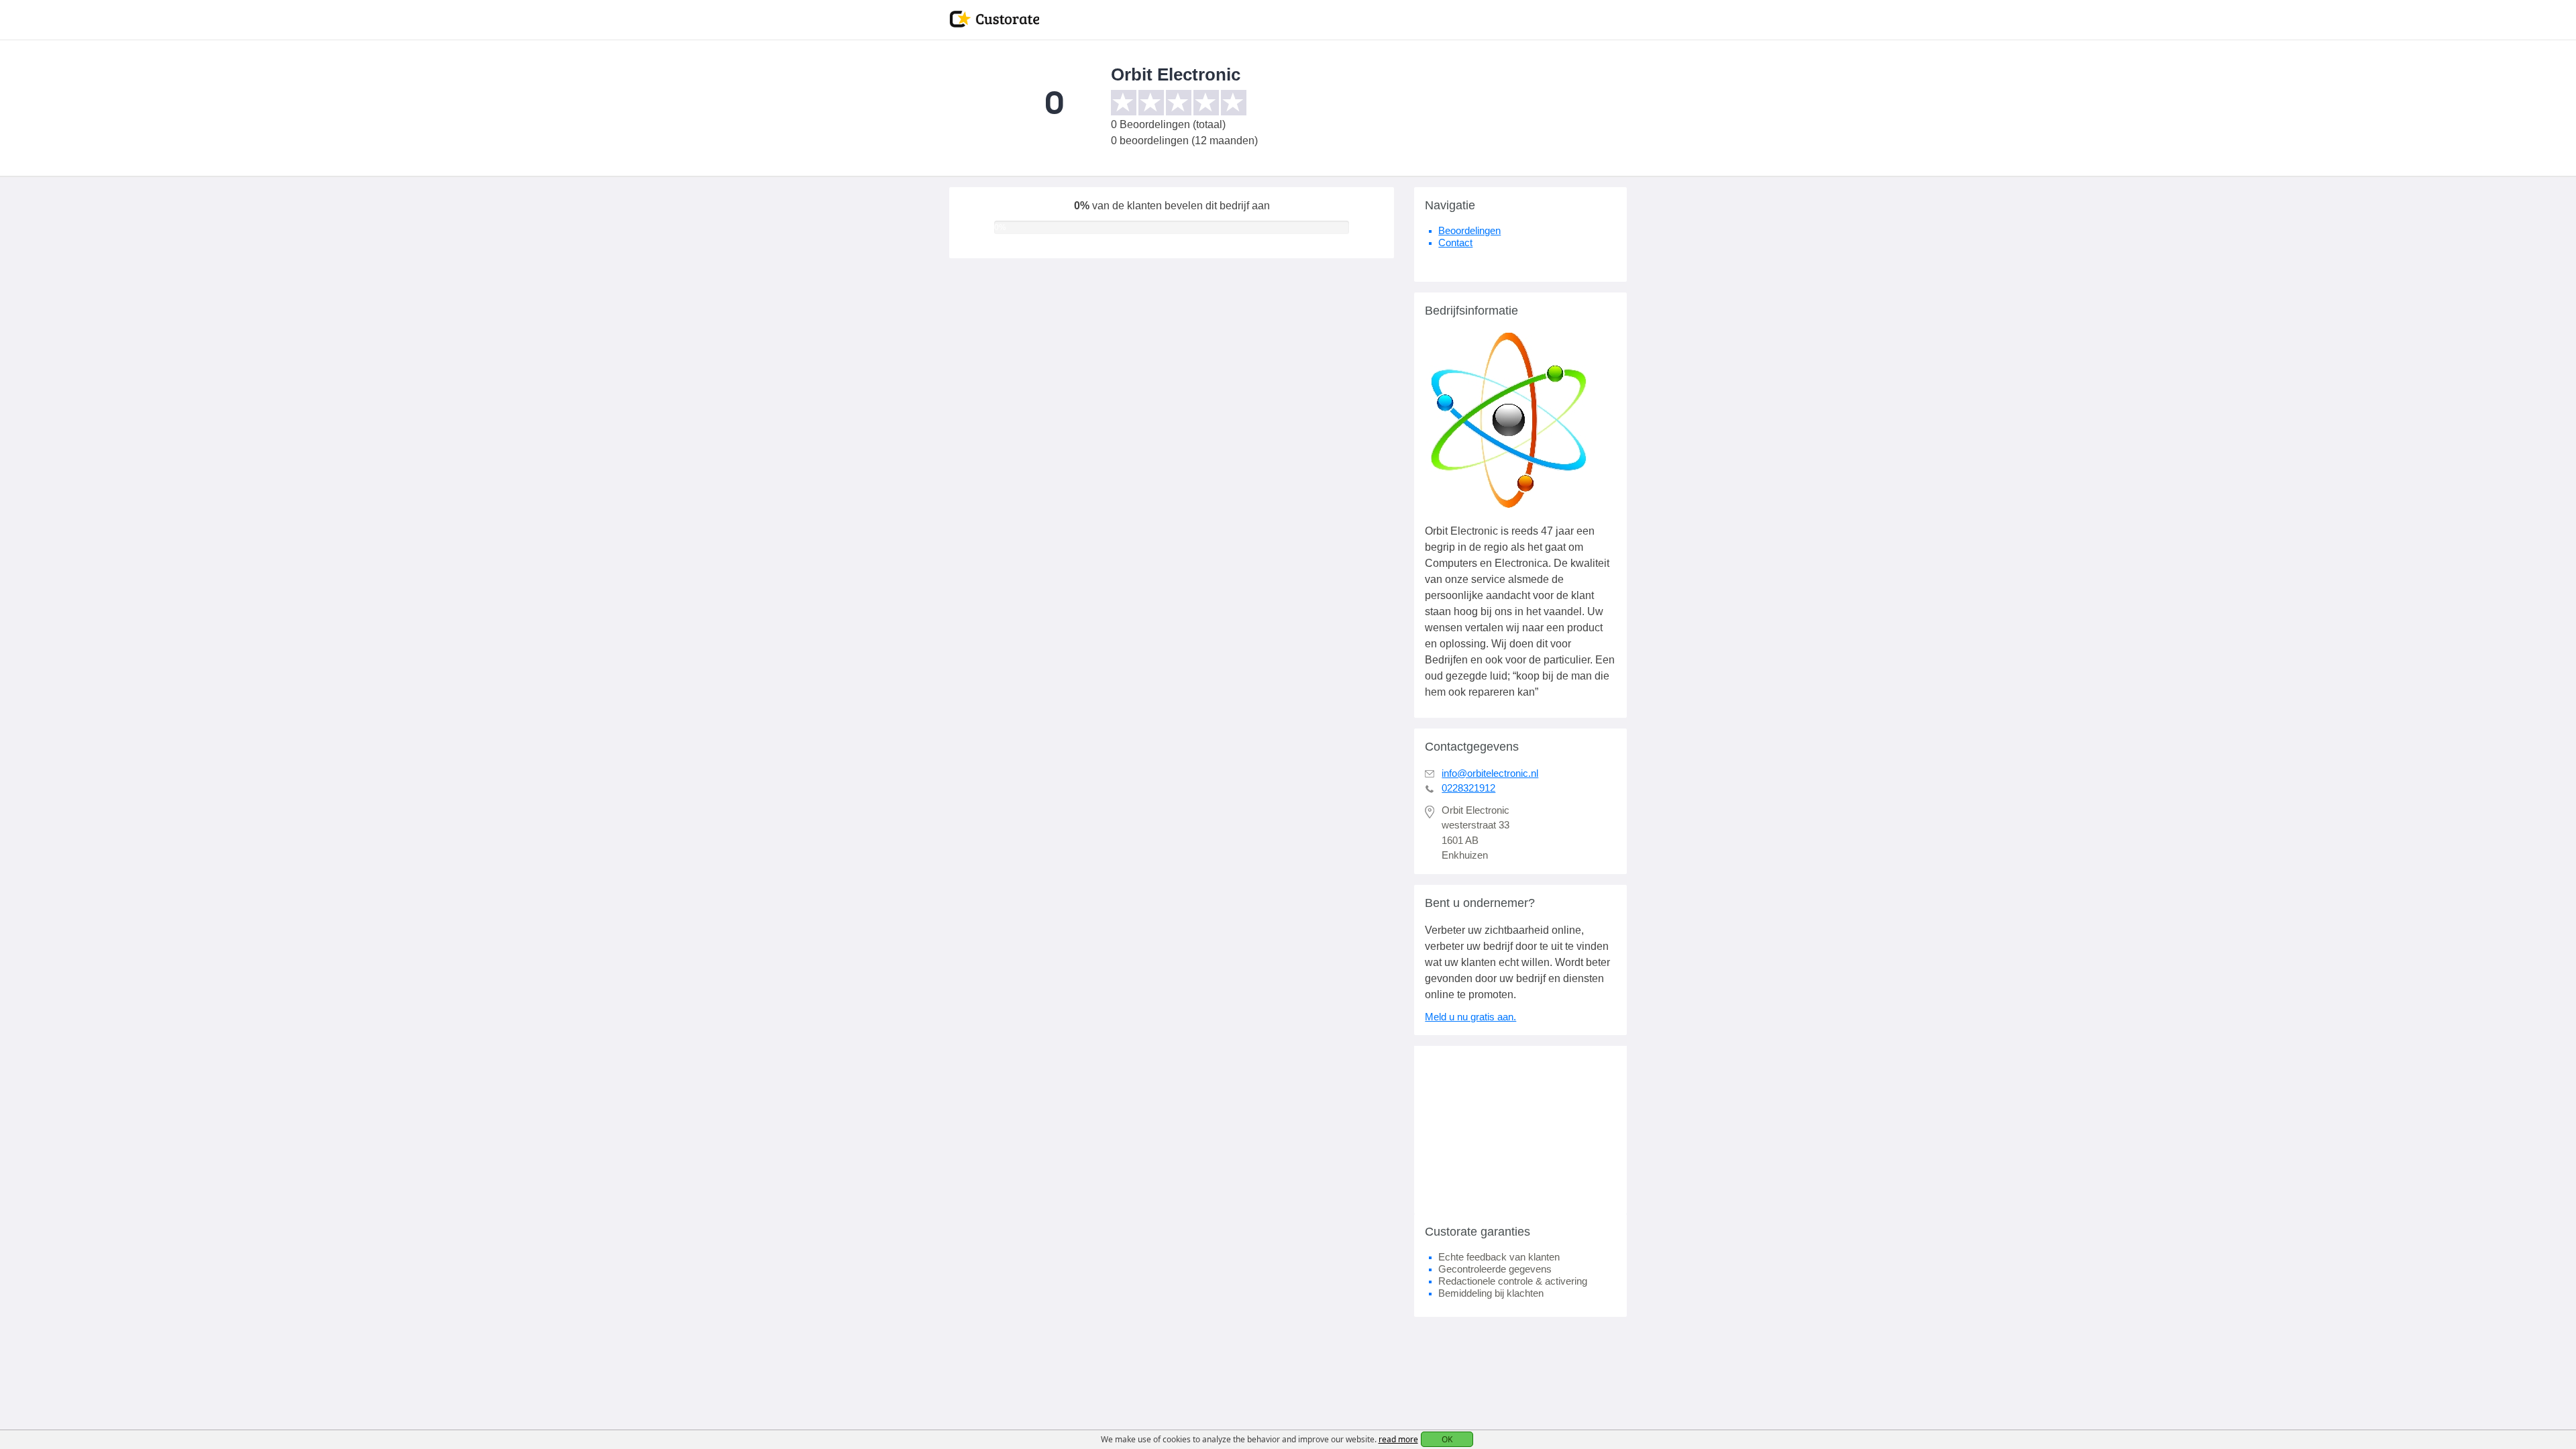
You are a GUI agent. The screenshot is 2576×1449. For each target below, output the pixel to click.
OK (1447, 1439)
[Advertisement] (1520, 1130)
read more (1398, 1439)
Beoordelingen (1469, 230)
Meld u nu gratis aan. (1470, 1017)
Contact (1455, 243)
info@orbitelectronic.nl (1490, 773)
